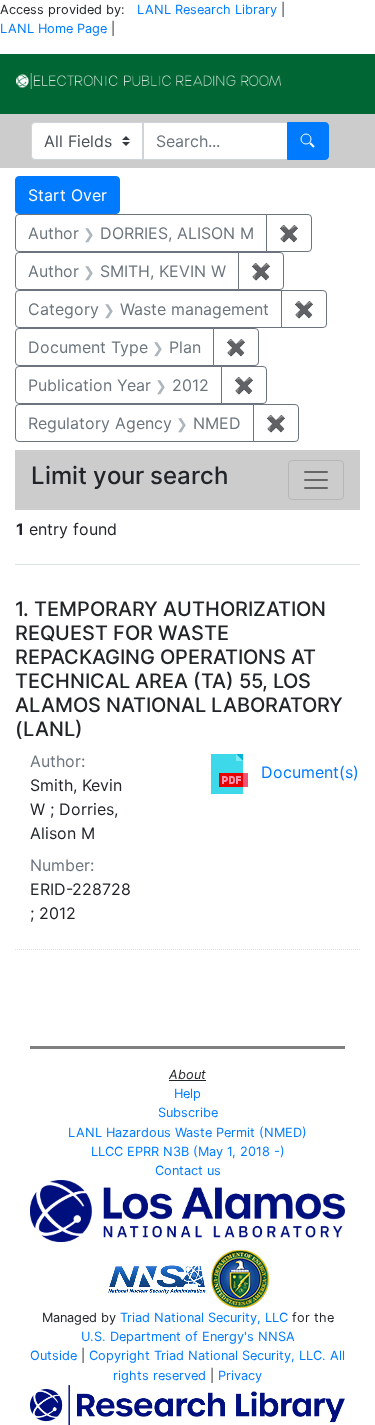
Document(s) (310, 772)
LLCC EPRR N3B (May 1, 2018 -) (188, 1151)
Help (187, 1093)
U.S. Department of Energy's (167, 1336)
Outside (53, 1355)
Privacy (240, 1375)
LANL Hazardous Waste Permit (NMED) (187, 1132)
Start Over (67, 195)
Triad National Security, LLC (204, 1317)
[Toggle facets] (316, 480)
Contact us (188, 1170)
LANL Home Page (53, 28)
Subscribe (188, 1112)
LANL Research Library (207, 9)
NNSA (276, 1336)
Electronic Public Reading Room (148, 81)
